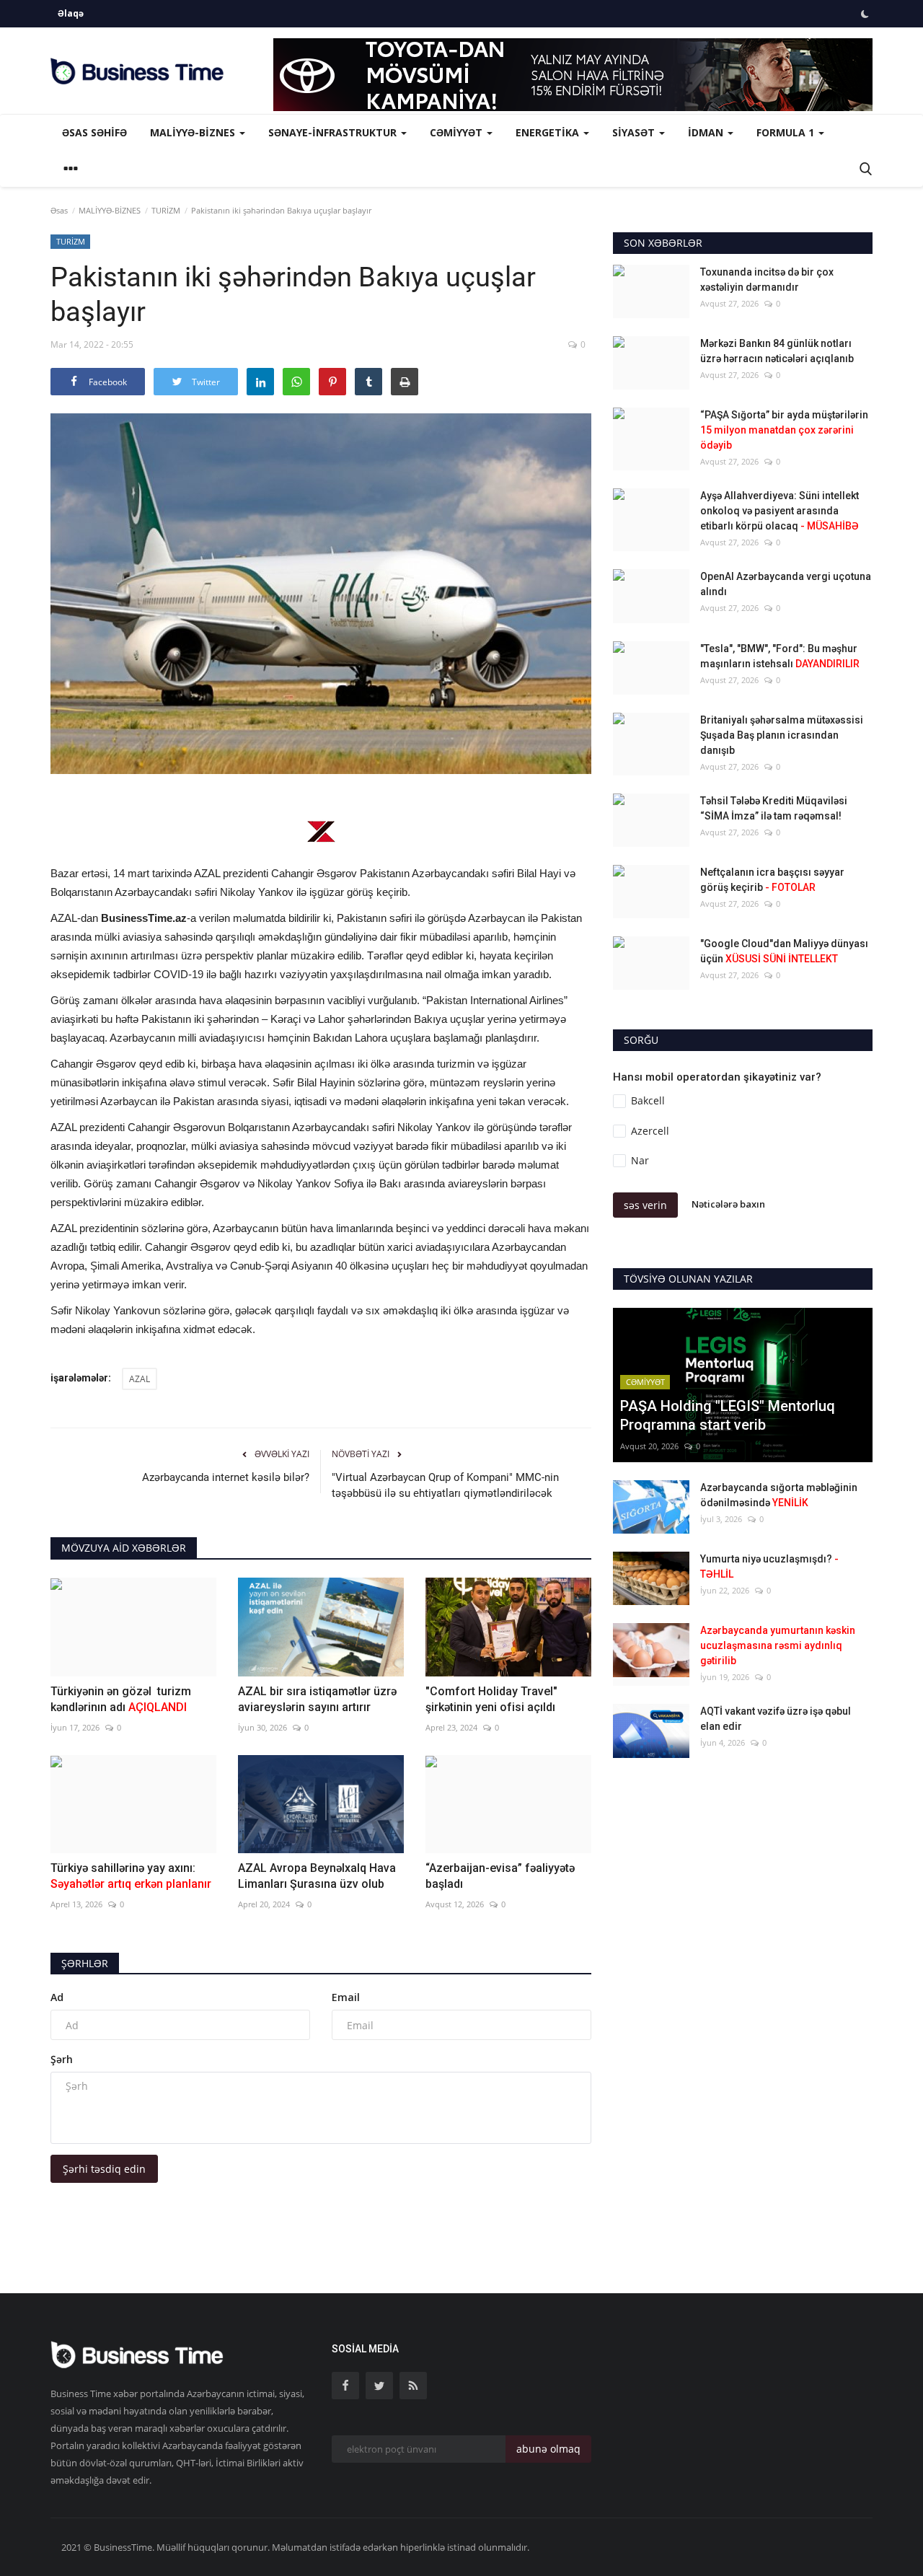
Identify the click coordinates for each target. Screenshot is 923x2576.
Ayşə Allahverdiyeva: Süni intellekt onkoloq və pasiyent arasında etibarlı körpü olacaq (780, 511)
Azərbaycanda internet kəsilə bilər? (226, 1477)
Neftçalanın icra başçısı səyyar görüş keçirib (772, 880)
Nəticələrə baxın (728, 1204)
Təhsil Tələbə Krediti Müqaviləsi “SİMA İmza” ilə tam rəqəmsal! (774, 808)
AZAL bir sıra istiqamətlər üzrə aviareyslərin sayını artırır (317, 1699)
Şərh (62, 2059)
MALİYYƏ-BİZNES (110, 210)
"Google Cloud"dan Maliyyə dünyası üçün (784, 951)
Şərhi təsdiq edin (104, 2169)
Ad (57, 1997)
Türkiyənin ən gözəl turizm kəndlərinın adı (121, 1699)
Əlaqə (71, 13)
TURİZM (166, 210)
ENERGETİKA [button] (549, 132)
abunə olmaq (548, 2449)
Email (346, 1997)
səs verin (645, 1205)
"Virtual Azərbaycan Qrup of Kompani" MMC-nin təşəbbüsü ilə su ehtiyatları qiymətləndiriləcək (445, 1485)
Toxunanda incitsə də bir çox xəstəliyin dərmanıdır (767, 280)
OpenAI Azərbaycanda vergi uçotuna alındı (786, 584)
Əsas (59, 210)
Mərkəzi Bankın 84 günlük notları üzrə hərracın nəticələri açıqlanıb (777, 351)
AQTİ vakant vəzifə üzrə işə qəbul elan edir (776, 1719)
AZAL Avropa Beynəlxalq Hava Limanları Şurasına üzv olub (317, 1876)
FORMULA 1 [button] (787, 132)
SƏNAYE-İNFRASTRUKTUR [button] (334, 132)
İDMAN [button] (707, 132)
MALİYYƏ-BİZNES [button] (194, 132)
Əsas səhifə (94, 132)
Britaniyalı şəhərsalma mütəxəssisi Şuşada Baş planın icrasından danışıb (782, 735)
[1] (865, 14)
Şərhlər (85, 1963)
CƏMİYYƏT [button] (458, 132)
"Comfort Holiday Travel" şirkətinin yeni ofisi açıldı (491, 1699)
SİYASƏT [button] (635, 132)
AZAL (140, 1379)
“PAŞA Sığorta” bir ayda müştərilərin (784, 430)
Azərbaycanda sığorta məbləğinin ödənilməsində (779, 1495)
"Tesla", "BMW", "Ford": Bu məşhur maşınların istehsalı (780, 656)
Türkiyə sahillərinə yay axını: (131, 1876)
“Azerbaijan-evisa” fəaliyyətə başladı (500, 1876)
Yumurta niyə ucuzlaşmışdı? (769, 1566)
